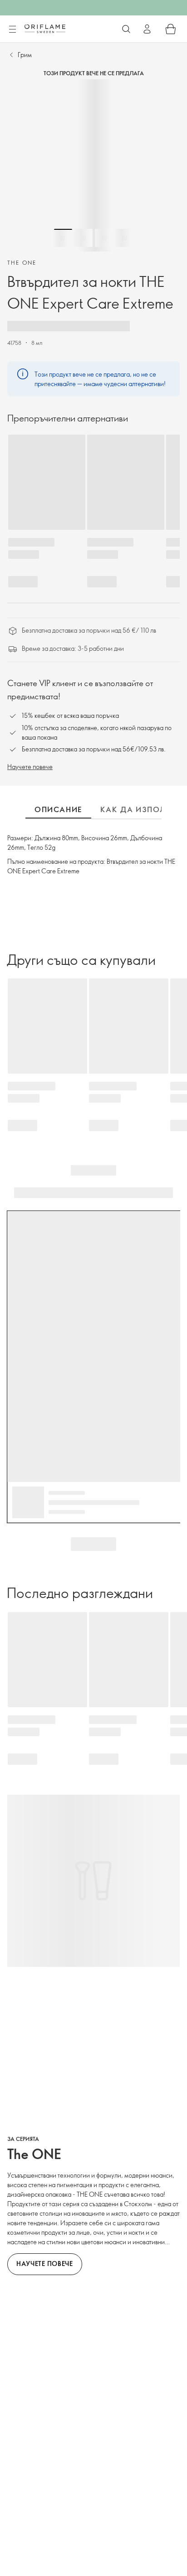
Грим (25, 55)
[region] (93, 165)
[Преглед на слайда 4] (124, 238)
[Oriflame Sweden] (45, 29)
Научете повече (30, 767)
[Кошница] (171, 29)
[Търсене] (126, 29)
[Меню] (12, 29)
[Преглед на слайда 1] (63, 238)
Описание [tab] (58, 809)
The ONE (22, 262)
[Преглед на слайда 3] (104, 238)
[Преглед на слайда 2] (84, 238)
